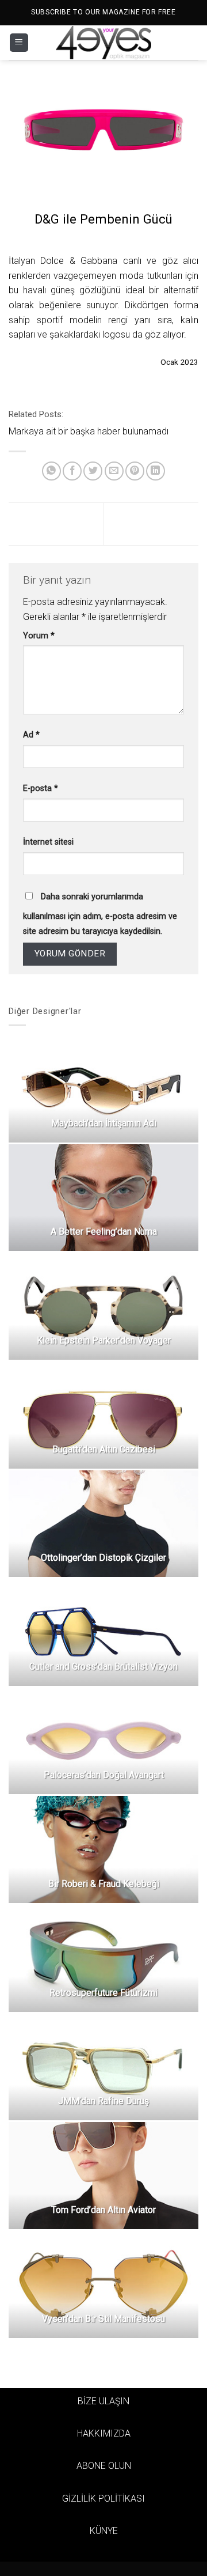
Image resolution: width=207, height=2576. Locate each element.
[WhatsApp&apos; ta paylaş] (51, 471)
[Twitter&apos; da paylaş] (93, 471)
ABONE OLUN (104, 2466)
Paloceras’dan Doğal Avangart (104, 1775)
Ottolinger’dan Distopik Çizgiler (103, 1558)
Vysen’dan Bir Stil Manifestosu (103, 2319)
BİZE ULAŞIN (103, 2401)
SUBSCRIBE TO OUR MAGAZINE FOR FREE (103, 12)
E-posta (41, 788)
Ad (31, 735)
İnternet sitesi (48, 842)
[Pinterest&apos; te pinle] (135, 471)
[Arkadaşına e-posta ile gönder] (114, 471)
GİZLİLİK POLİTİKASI (103, 2499)
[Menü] (19, 43)
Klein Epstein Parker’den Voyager (104, 1340)
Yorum (39, 636)
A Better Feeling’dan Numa (104, 1232)
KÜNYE (104, 2531)
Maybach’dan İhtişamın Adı (104, 1123)
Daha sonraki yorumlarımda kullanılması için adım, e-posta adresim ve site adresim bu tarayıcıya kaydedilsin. (100, 914)
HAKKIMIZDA (104, 2433)
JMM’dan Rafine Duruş (103, 2101)
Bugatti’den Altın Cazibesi (104, 1449)
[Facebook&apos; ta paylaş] (72, 471)
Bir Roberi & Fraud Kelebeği (104, 1884)
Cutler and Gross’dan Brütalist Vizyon (103, 1667)
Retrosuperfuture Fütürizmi (103, 1993)
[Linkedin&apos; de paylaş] (156, 471)
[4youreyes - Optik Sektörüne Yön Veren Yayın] (103, 43)
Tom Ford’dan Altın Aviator (103, 2210)
